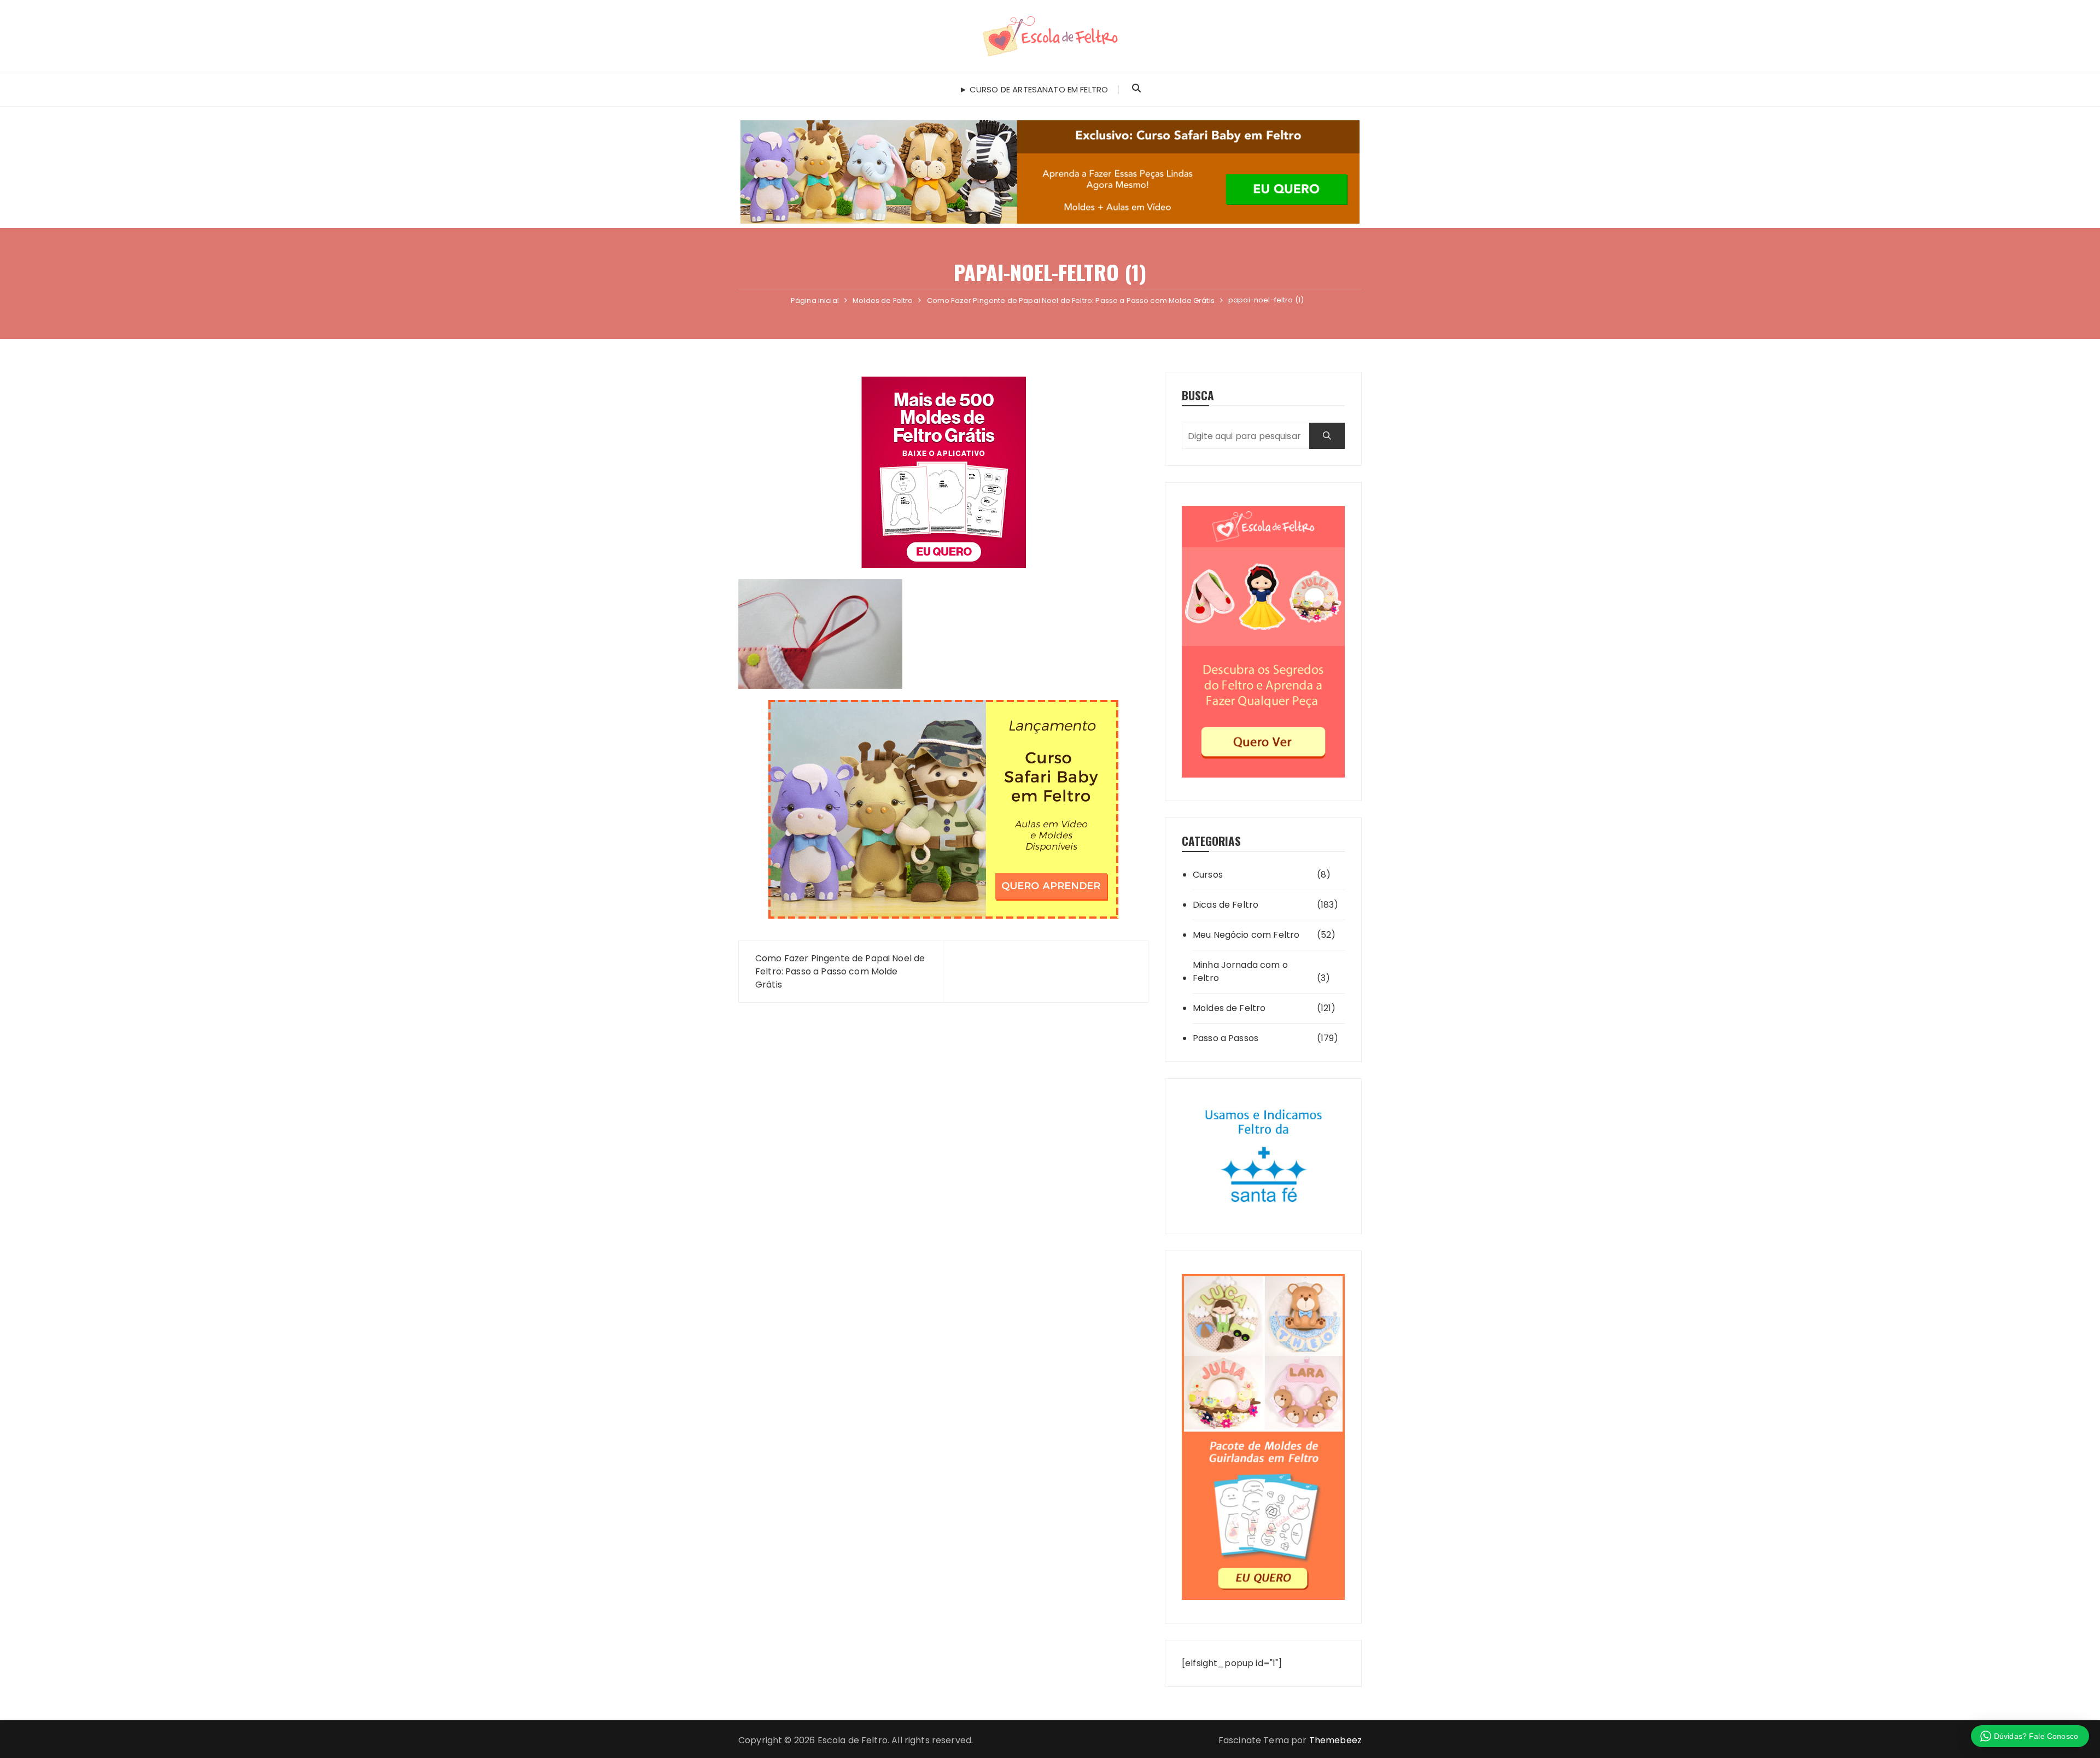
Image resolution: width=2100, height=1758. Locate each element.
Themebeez (1335, 1740)
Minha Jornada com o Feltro (1240, 971)
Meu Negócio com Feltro (1246, 935)
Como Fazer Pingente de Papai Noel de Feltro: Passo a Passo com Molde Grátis (840, 971)
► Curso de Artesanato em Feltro (1034, 89)
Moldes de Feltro (1229, 1008)
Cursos (1208, 875)
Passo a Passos (1226, 1038)
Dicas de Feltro (1226, 905)
